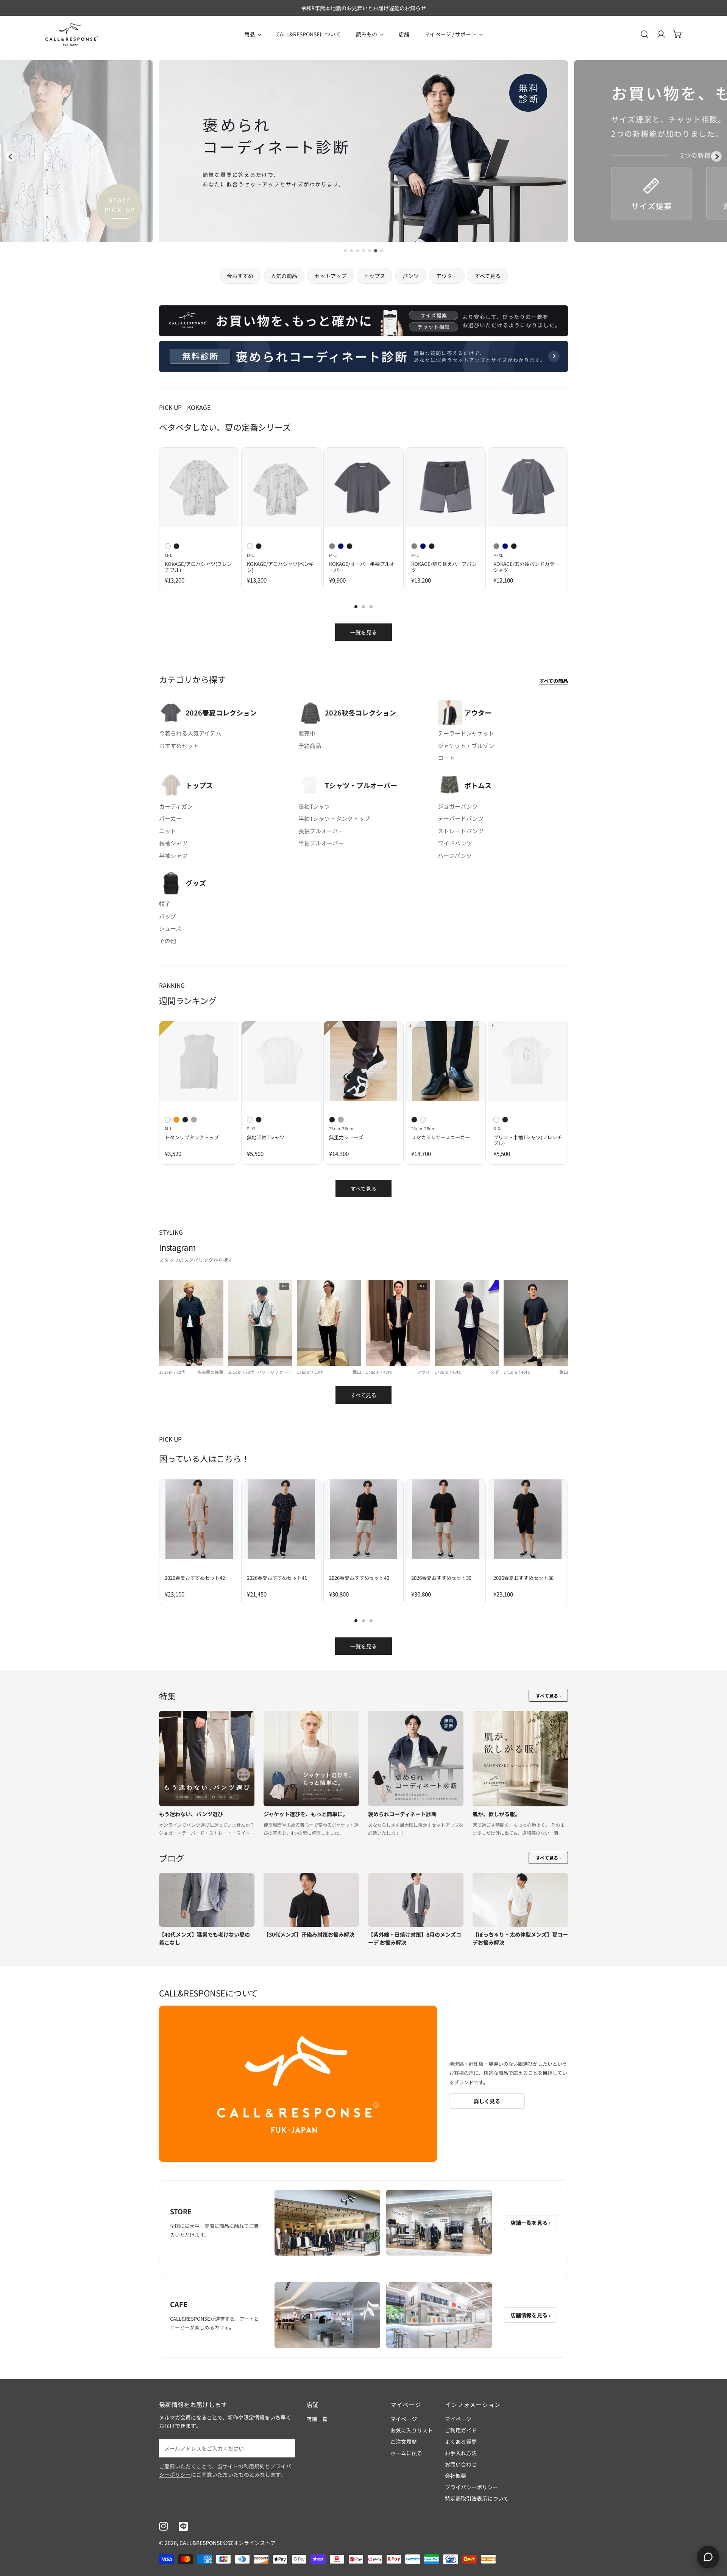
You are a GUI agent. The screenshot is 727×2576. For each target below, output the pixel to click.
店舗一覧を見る (530, 2223)
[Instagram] (164, 2526)
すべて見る (488, 276)
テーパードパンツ (461, 818)
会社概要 (456, 2476)
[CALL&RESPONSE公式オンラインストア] (72, 34)
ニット (168, 831)
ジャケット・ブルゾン (466, 746)
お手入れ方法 (461, 2453)
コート (446, 758)
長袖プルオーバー (321, 831)
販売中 (307, 733)
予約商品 (310, 746)
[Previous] (142, 494)
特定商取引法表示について (477, 2498)
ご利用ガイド (461, 2430)
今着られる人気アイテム (190, 733)
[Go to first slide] (716, 156)
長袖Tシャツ (314, 806)
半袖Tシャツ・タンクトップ (334, 818)
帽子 (165, 904)
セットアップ (331, 276)
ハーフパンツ (455, 855)
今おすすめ (240, 276)
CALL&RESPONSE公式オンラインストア (228, 2543)
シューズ (170, 928)
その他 (168, 941)
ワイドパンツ (455, 843)
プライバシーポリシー (471, 2487)
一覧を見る (363, 632)
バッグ (168, 916)
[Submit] (285, 2448)
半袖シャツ (173, 855)
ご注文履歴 (404, 2442)
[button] (678, 34)
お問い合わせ (461, 2464)
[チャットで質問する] (708, 2557)
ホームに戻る (406, 2453)
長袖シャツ (173, 843)
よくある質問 (461, 2442)
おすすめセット (179, 746)
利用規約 (254, 2466)
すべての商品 (554, 681)
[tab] (345, 251)
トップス (374, 276)
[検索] (644, 34)
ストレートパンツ (461, 831)
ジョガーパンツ (458, 806)
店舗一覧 (317, 2419)
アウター (447, 276)
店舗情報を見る (530, 2315)
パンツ (411, 276)
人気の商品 (284, 276)
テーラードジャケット (466, 733)
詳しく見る (487, 2101)
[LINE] (183, 2526)
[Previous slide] (11, 156)
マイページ (404, 2419)
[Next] (586, 494)
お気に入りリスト (412, 2430)
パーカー (170, 818)
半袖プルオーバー (321, 843)
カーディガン (176, 806)
